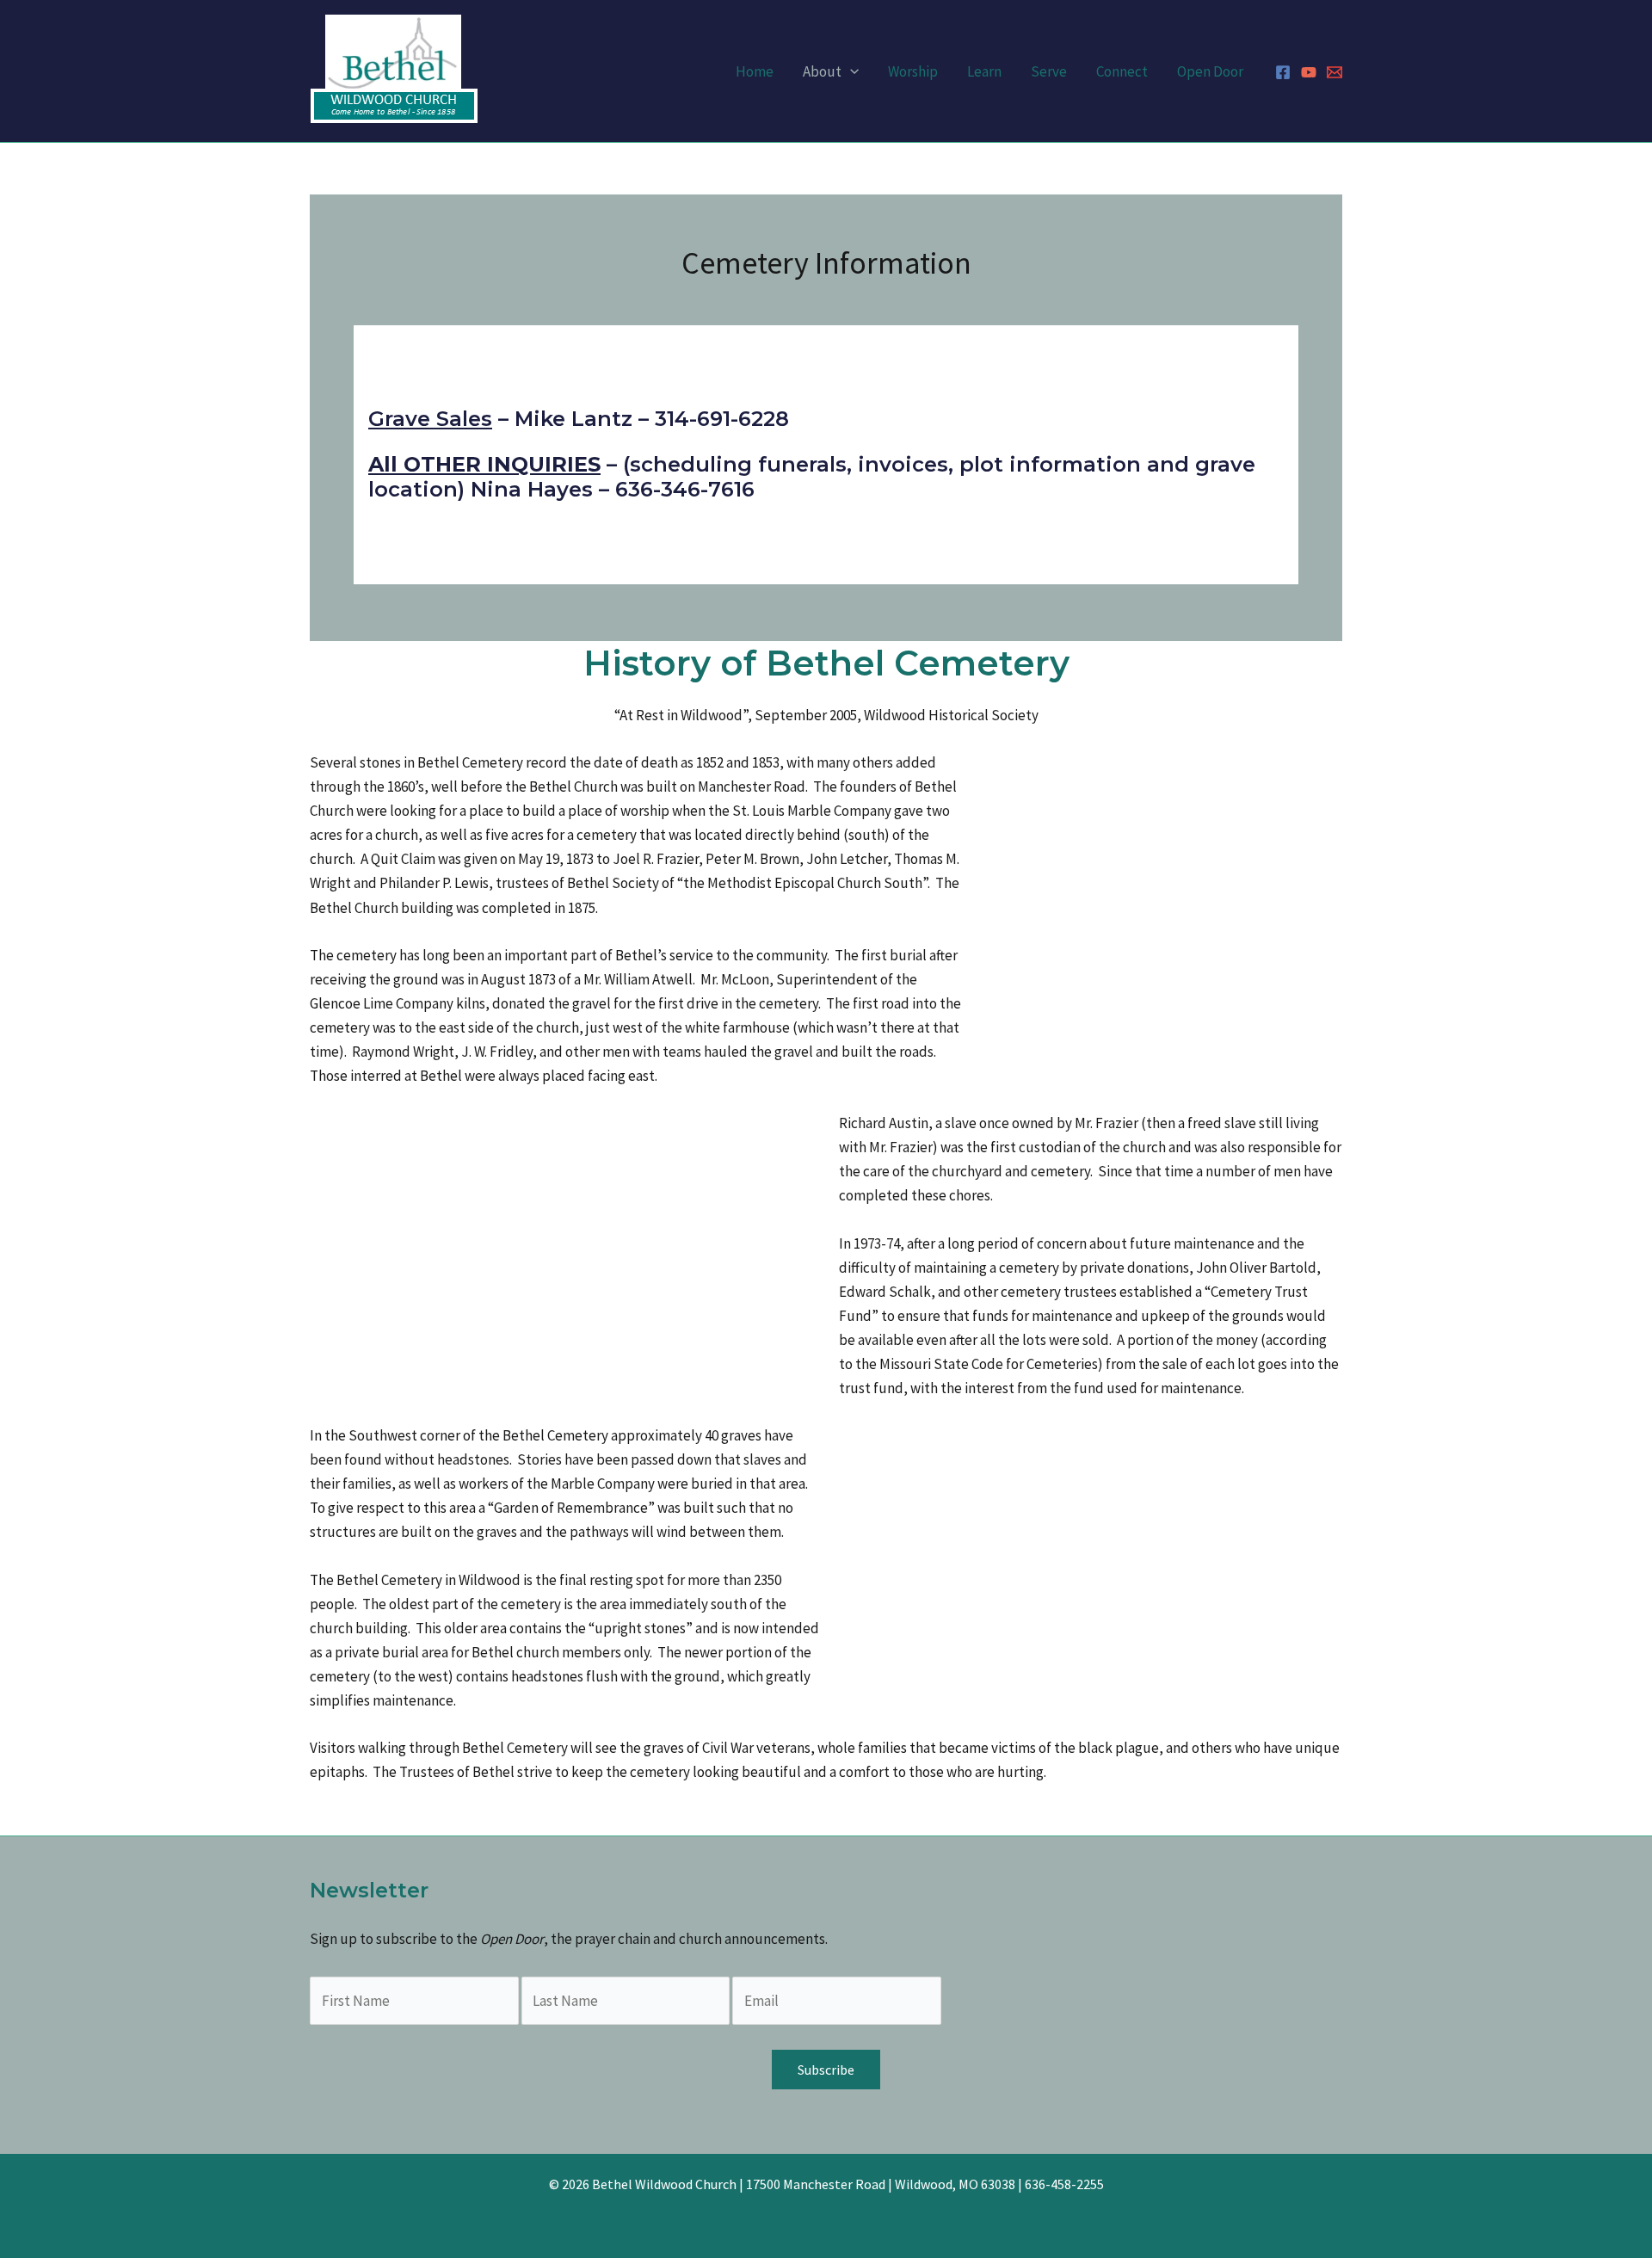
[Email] (1335, 72)
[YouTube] (1309, 72)
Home (755, 71)
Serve (1049, 71)
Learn (984, 71)
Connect (1122, 71)
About (822, 71)
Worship (913, 71)
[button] (850, 71)
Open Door (1210, 71)
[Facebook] (1283, 72)
